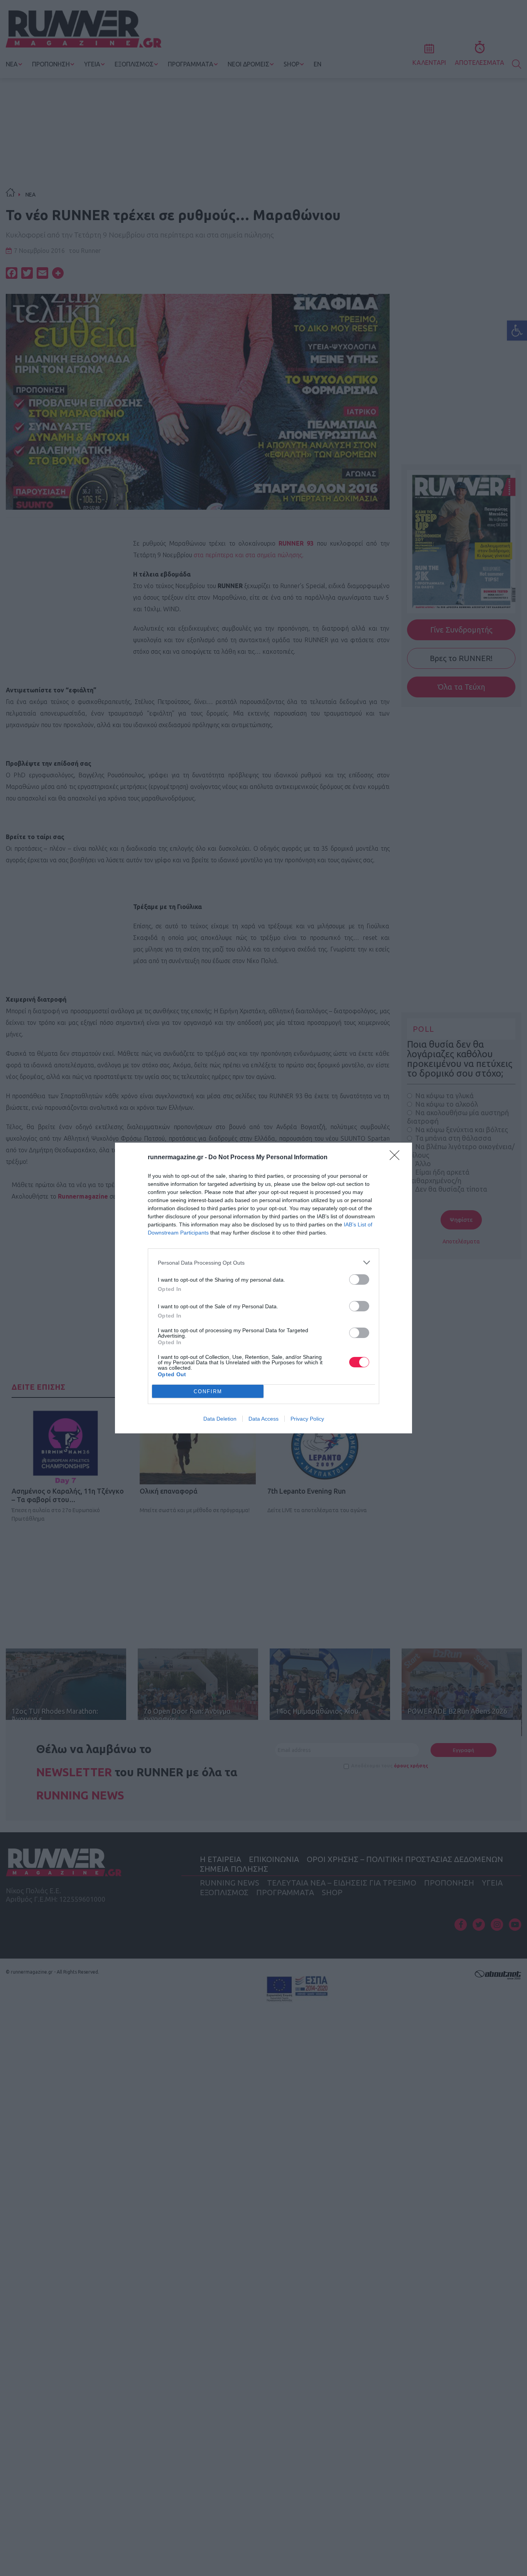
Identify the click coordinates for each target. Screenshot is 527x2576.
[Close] (397, 1158)
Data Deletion (220, 1419)
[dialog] (263, 1288)
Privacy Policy (307, 1419)
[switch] (359, 1280)
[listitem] (263, 1263)
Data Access (263, 1419)
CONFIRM (208, 1391)
